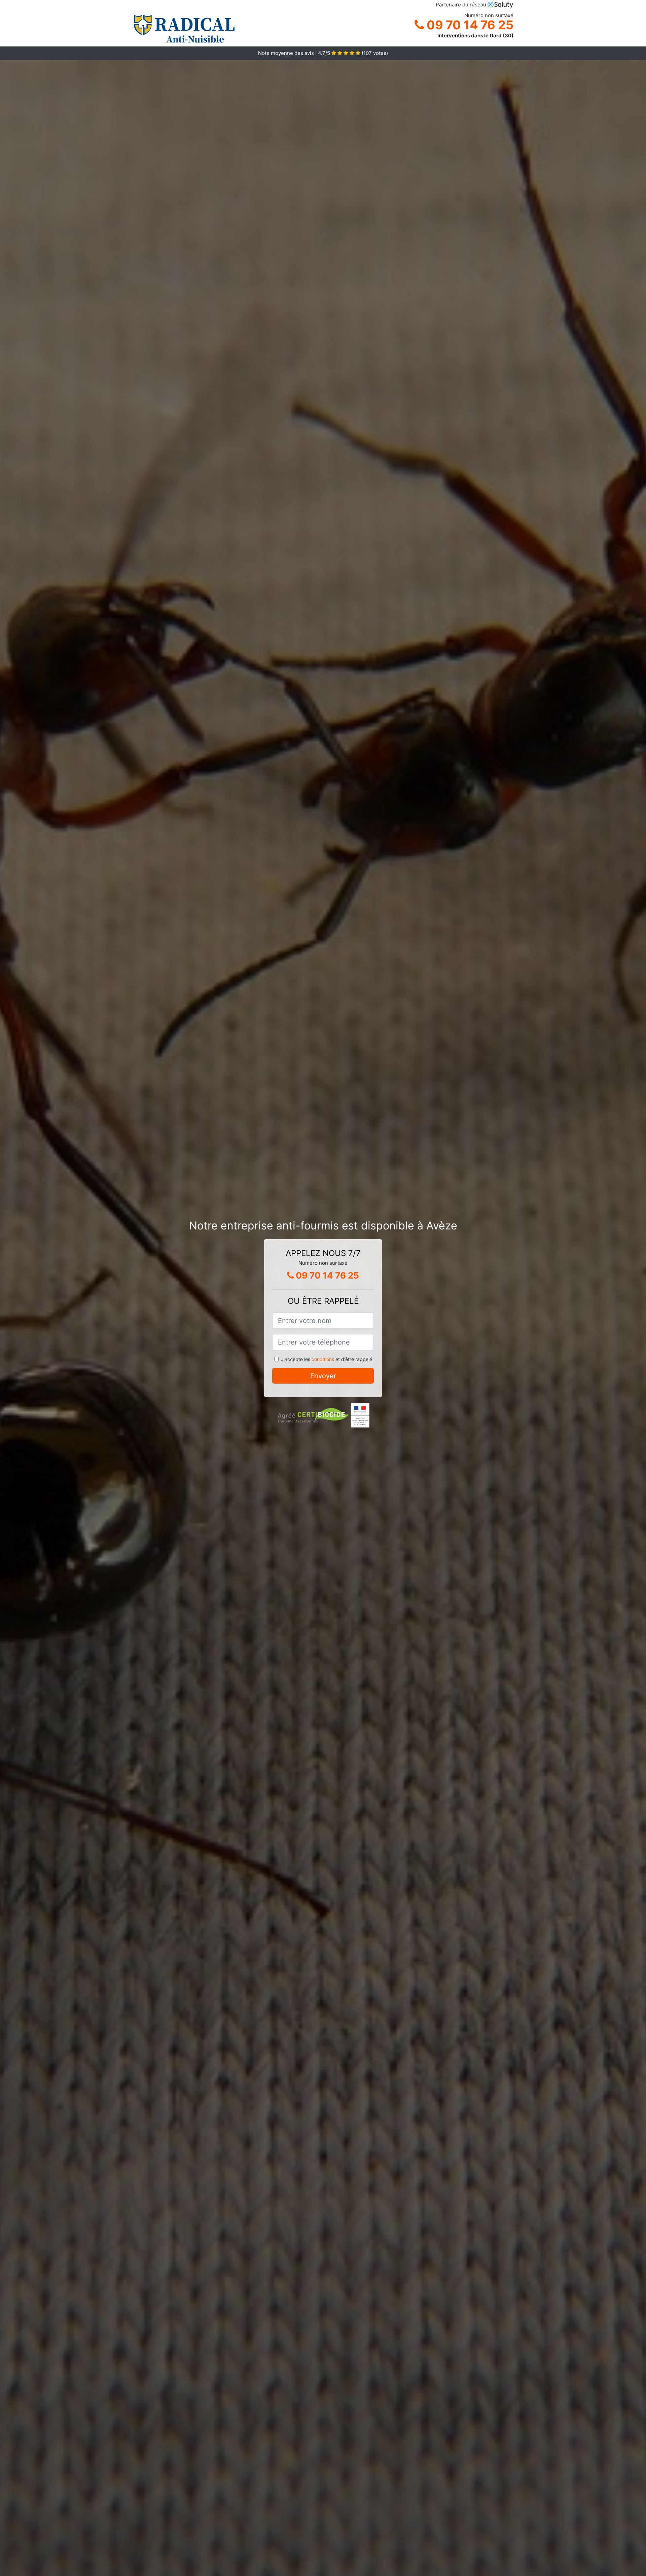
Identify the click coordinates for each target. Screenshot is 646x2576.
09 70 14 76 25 (469, 25)
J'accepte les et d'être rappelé (327, 1359)
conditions (323, 1359)
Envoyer (323, 1376)
